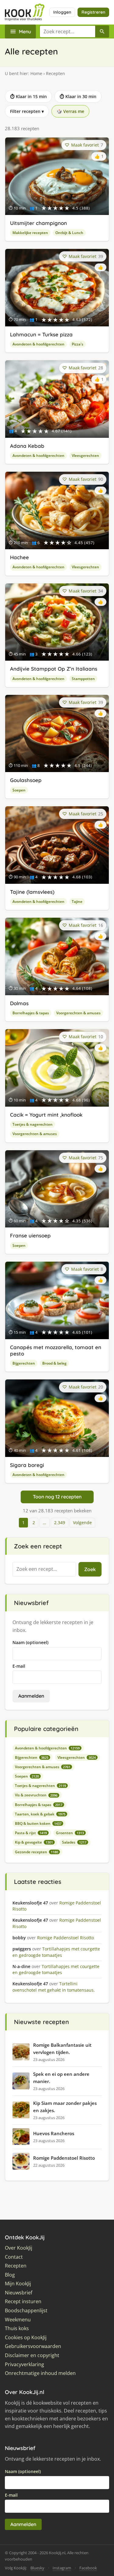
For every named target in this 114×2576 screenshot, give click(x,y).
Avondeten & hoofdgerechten (38, 344)
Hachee (19, 557)
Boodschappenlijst (26, 2311)
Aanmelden (31, 1696)
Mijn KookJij (18, 2284)
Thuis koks (17, 2328)
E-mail (19, 1666)
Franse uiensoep (30, 1235)
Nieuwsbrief (19, 2293)
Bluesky (37, 2568)
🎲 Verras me (70, 111)
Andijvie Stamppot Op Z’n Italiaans (54, 669)
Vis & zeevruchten (36, 1795)
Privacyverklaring (24, 2365)
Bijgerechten (24, 1363)
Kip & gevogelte (34, 1842)
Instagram (62, 2568)
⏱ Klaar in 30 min (78, 96)
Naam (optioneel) (30, 1642)
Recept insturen (23, 2302)
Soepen (19, 790)
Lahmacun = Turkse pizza (41, 334)
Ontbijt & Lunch (69, 233)
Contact (14, 2257)
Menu (25, 31)
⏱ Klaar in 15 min (28, 96)
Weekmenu (18, 2320)
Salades (74, 1842)
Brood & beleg (54, 1363)
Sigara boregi (27, 1465)
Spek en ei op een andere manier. (61, 2078)
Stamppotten (83, 679)
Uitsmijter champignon (38, 223)
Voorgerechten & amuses (78, 1013)
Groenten (70, 1833)
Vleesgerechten (85, 456)
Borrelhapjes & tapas (31, 1013)
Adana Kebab (27, 446)
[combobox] (67, 31)
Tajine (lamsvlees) (32, 892)
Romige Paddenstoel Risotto (64, 2158)
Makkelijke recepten (30, 233)
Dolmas (19, 1003)
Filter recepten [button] (27, 111)
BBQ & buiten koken (38, 1823)
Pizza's (78, 344)
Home (36, 73)
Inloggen (62, 12)
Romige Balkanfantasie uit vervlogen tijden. (62, 2049)
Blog (10, 2275)
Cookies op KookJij (26, 2338)
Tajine (77, 902)
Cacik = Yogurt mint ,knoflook (46, 1115)
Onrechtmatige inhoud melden (40, 2373)
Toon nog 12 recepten (57, 1497)
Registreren (93, 12)
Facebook (88, 2568)
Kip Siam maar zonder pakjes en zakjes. (65, 2107)
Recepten (16, 2266)
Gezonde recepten (36, 1852)
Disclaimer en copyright (32, 2355)
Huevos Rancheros (54, 2133)
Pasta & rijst (31, 1833)
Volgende (82, 1522)
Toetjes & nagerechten (33, 1124)
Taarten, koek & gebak (40, 1814)
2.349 (60, 1522)
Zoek (90, 1569)
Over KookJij (19, 2248)
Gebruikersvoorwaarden (33, 2346)
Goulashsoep (26, 780)
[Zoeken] (102, 31)
